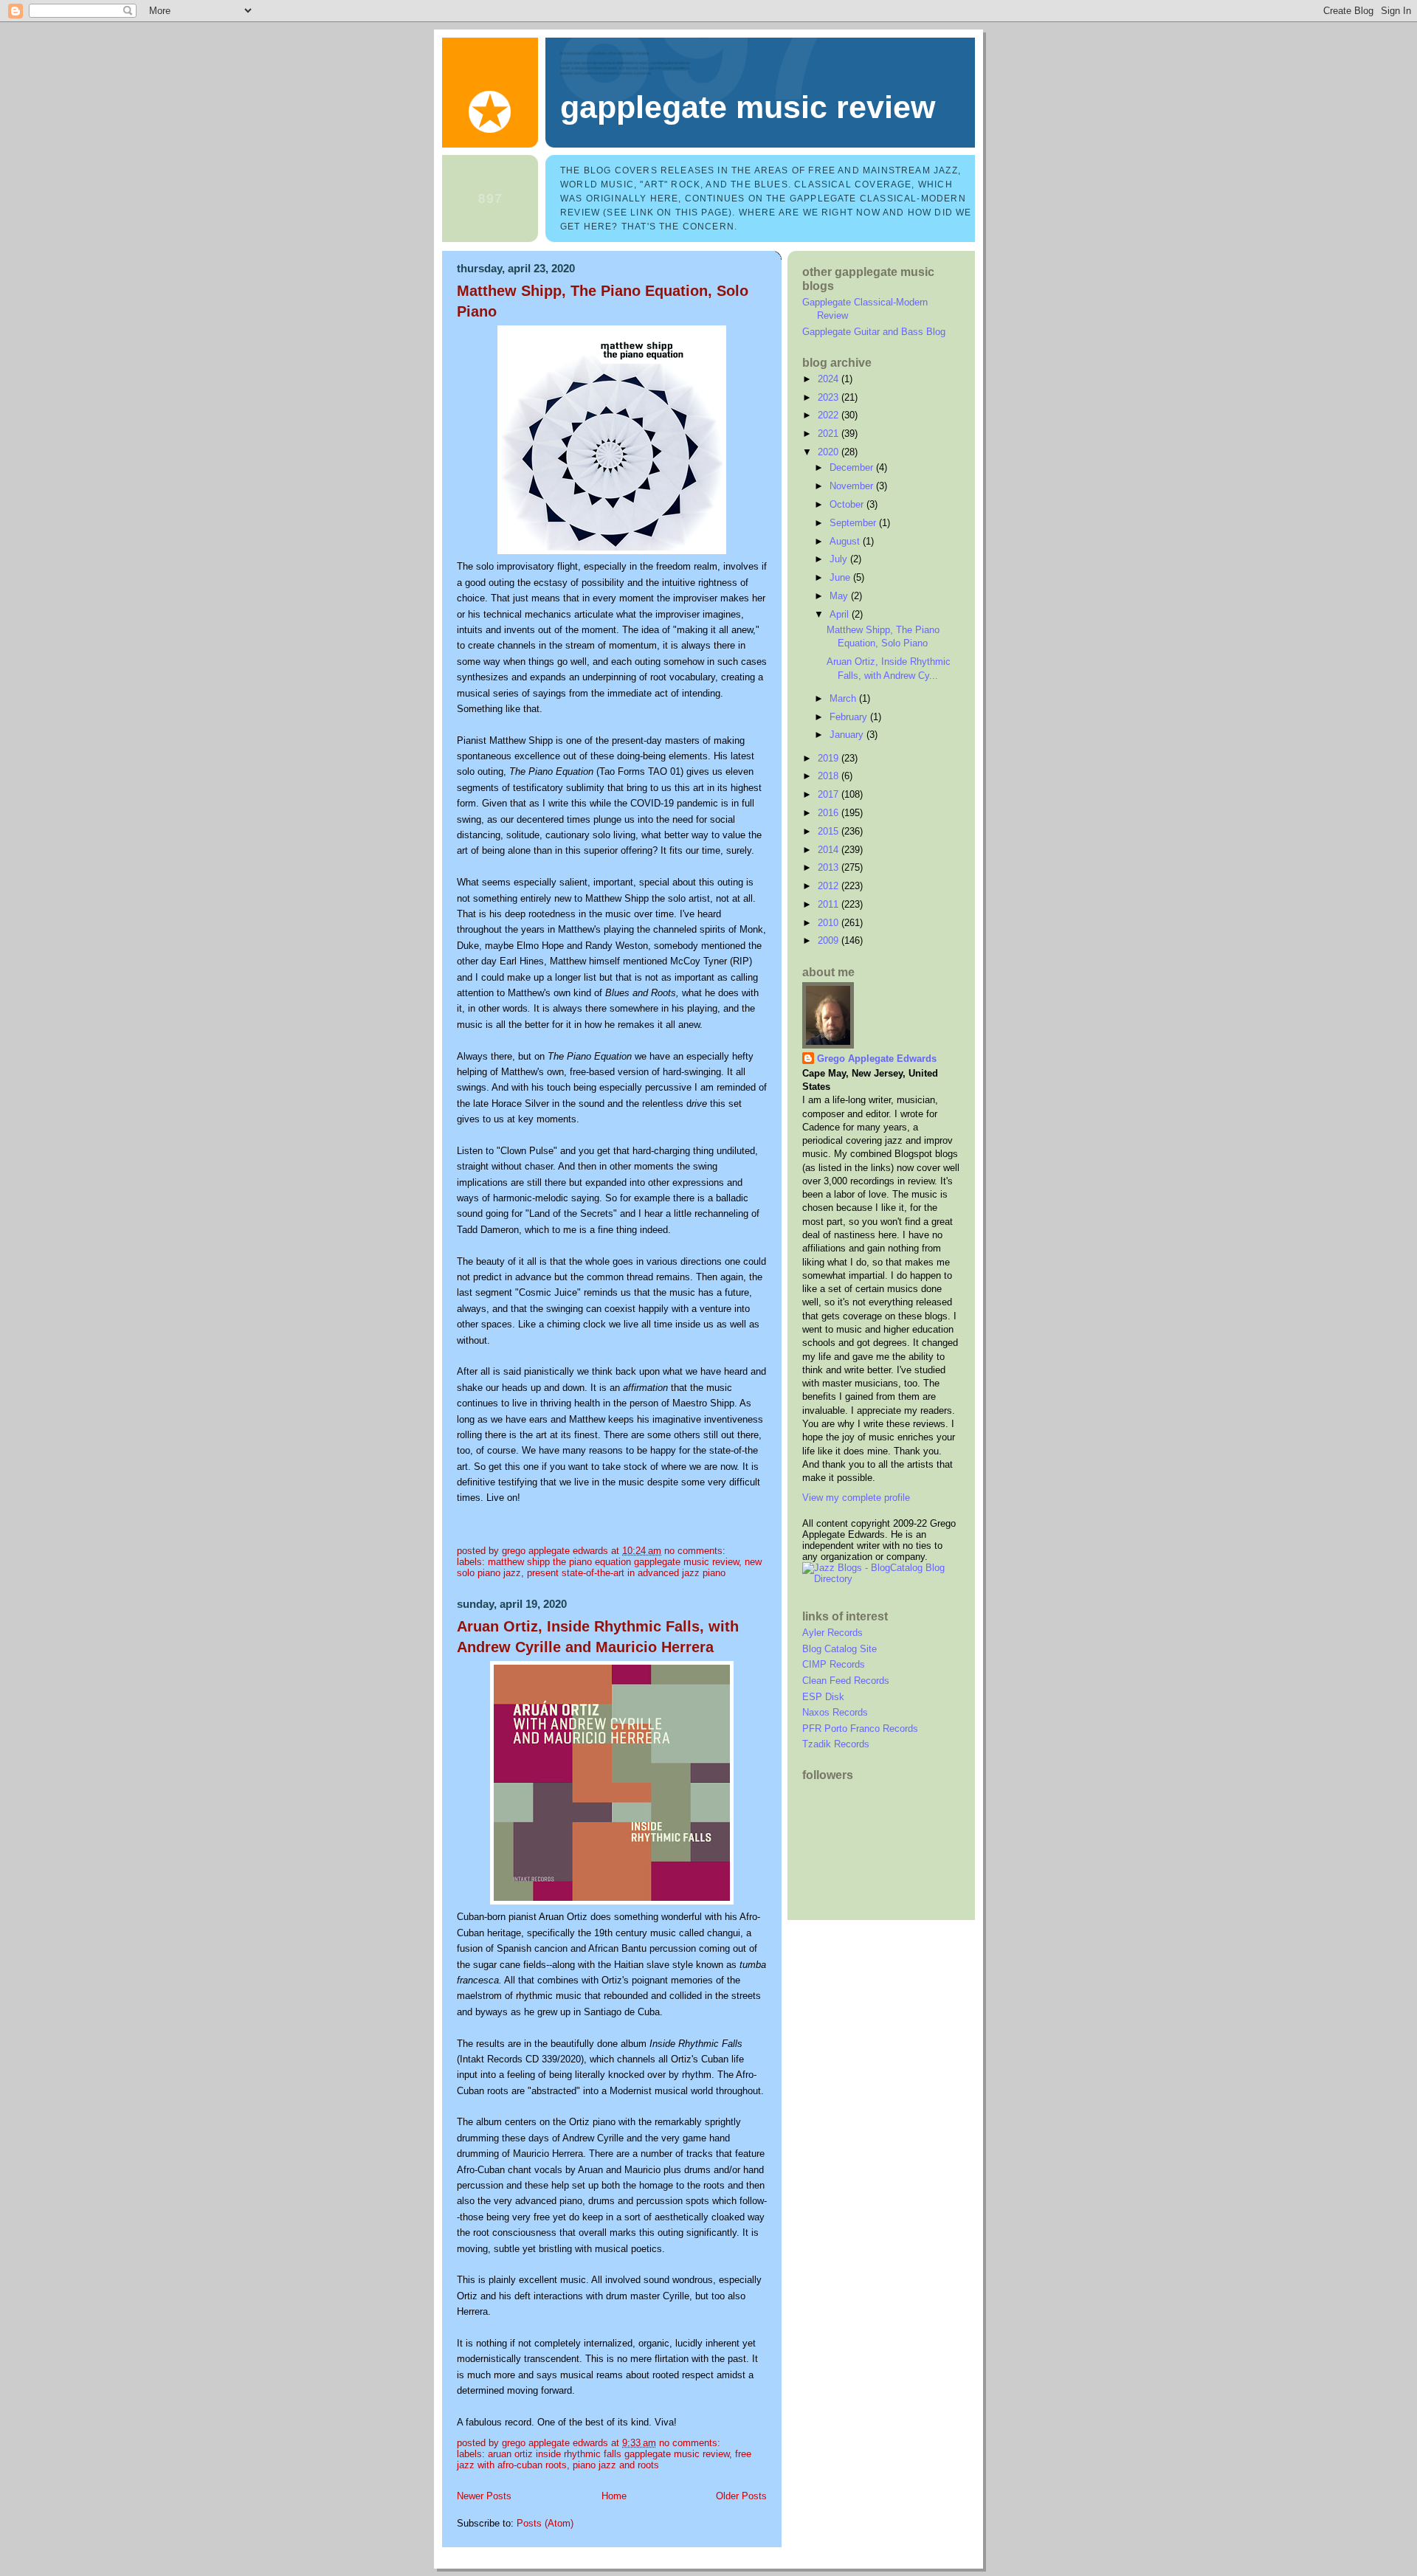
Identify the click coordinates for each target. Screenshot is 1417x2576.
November (853, 486)
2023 (830, 397)
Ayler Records (832, 1633)
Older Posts (741, 2496)
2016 (830, 813)
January (848, 735)
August (846, 541)
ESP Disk (823, 1697)
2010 (830, 923)
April (841, 614)
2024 (830, 379)
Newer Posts (484, 2496)
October (848, 504)
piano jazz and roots (616, 2465)
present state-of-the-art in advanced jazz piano (626, 1573)
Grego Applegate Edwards (877, 1059)
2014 (830, 850)
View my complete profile (856, 1498)
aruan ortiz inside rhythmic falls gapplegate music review (608, 2454)
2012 (830, 886)
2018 (830, 776)
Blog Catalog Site (839, 1649)
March (844, 698)
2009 (830, 940)
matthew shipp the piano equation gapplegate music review (613, 1562)
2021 (830, 434)
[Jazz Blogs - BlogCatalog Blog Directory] (881, 1579)
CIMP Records (834, 1664)
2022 (830, 415)
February (850, 717)
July (840, 559)
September (854, 523)
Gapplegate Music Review (748, 107)
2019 (830, 758)
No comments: (696, 1551)
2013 (830, 867)
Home (614, 2496)
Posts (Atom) (545, 2523)
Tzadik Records (836, 1744)
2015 (830, 831)
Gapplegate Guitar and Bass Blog (874, 332)
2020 (830, 452)
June (841, 577)
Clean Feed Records (846, 1681)
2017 (830, 794)
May (840, 596)
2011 (830, 904)
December (853, 467)
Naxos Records (835, 1712)
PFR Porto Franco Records (860, 1729)
